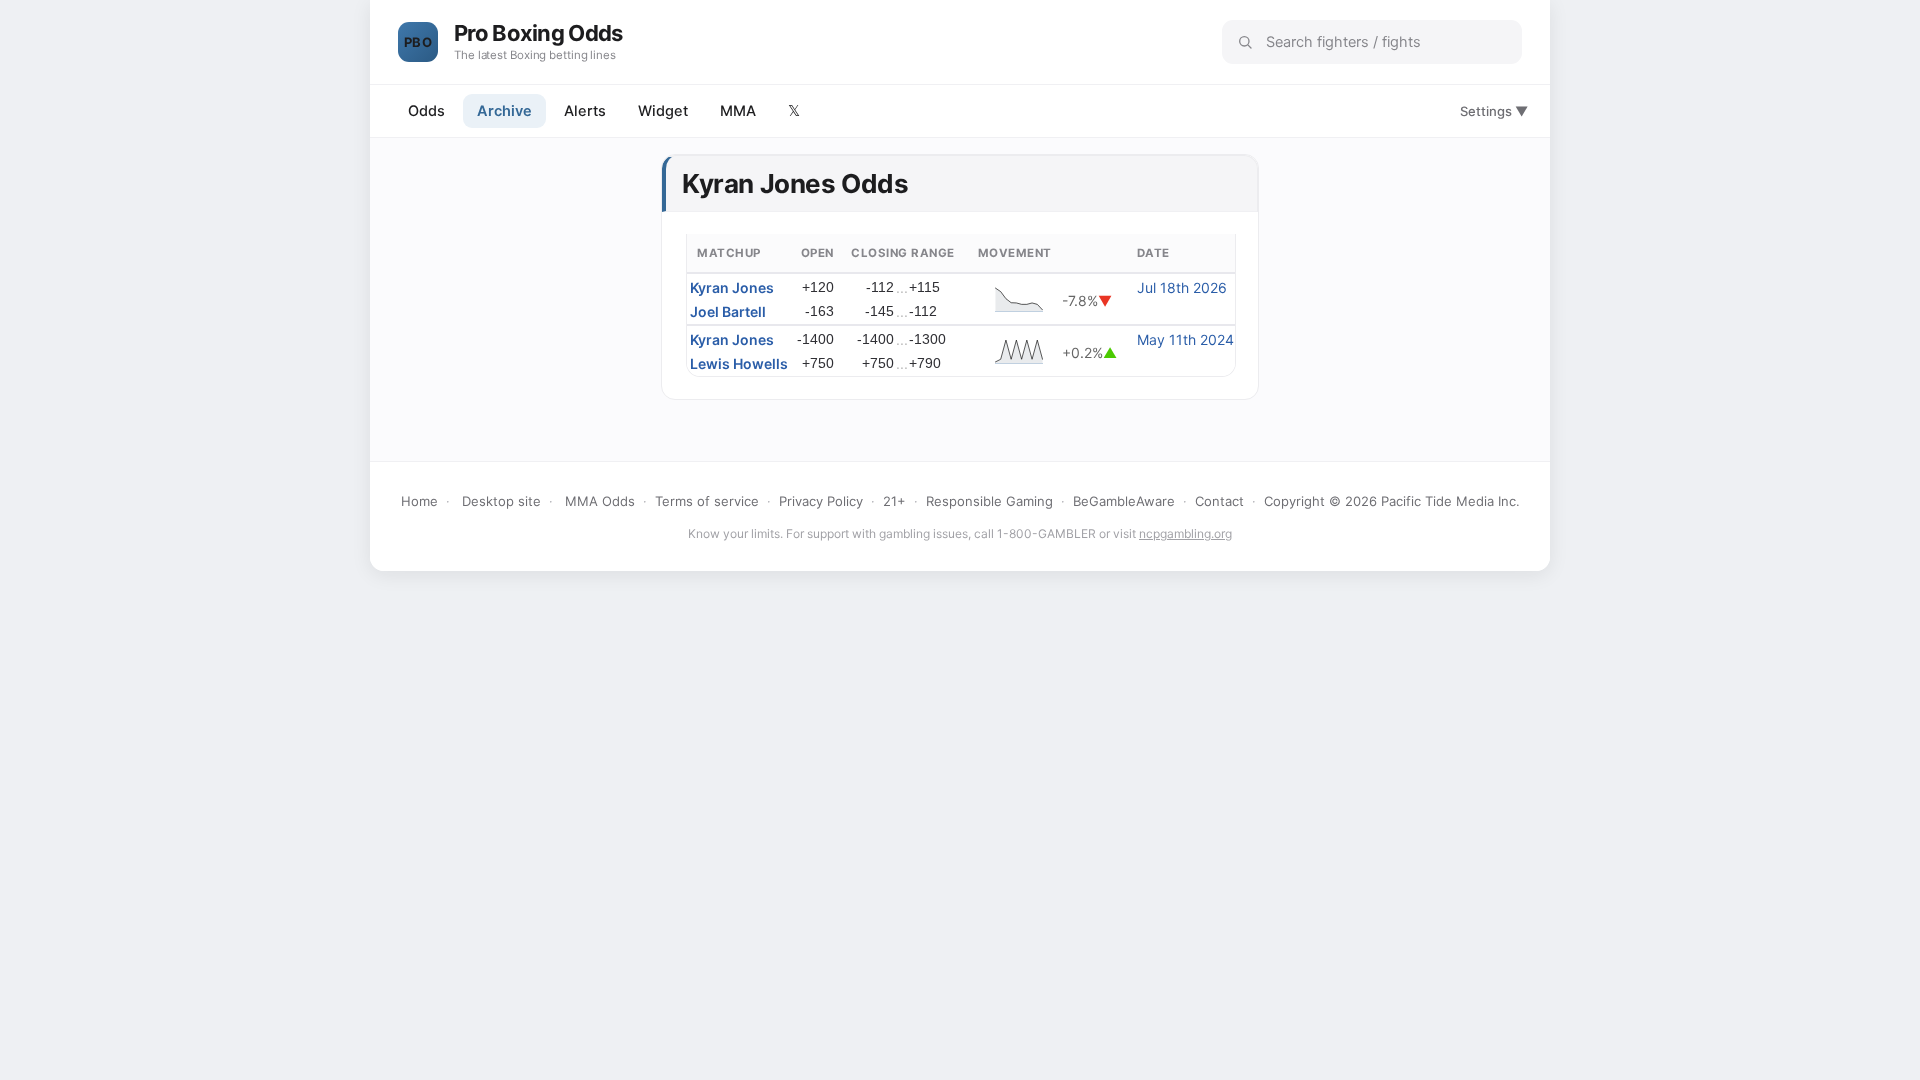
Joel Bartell (728, 311)
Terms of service (707, 501)
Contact (1219, 501)
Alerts (585, 111)
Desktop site (501, 501)
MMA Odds (600, 501)
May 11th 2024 (1185, 339)
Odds (426, 111)
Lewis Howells (739, 363)
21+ (894, 501)
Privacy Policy (821, 501)
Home (419, 501)
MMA (738, 111)
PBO (418, 42)
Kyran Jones (732, 287)
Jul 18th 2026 (1182, 287)
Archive (504, 111)
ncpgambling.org (1185, 533)
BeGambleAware (1124, 501)
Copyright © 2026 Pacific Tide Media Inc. (1392, 501)
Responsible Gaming (989, 501)
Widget (663, 111)
